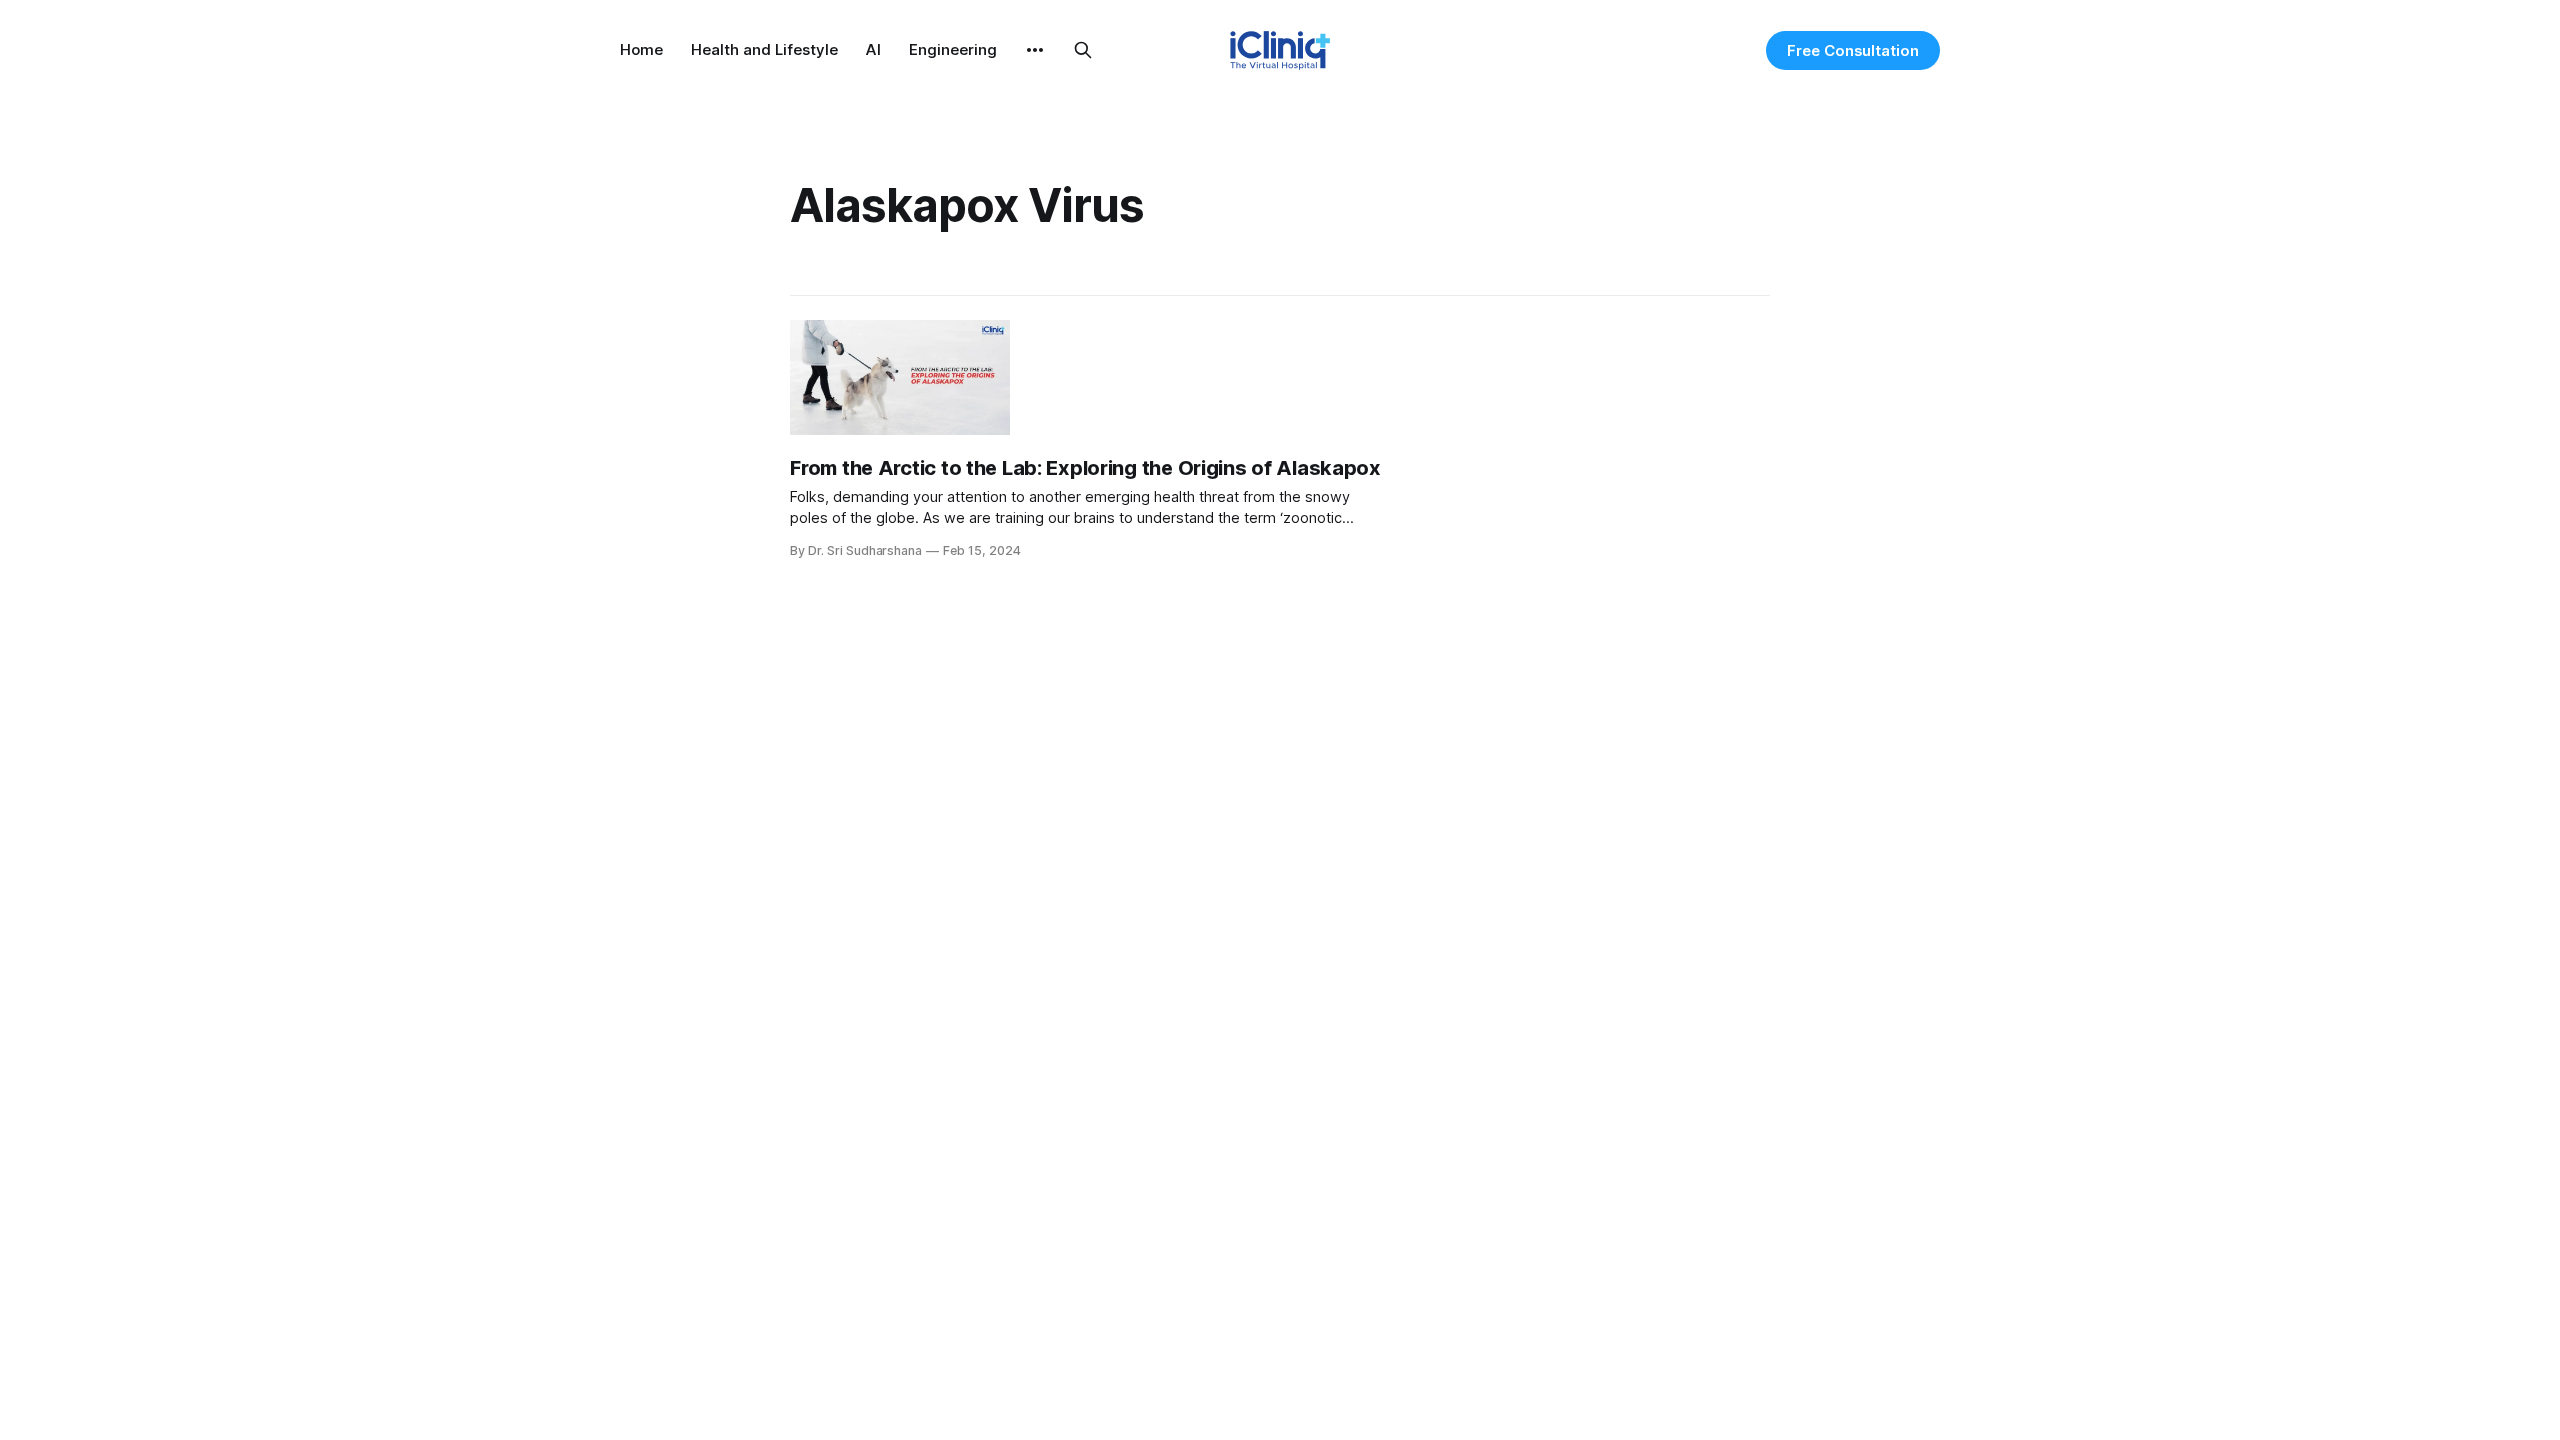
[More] (1035, 50)
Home (641, 49)
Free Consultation (1853, 50)
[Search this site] (1083, 50)
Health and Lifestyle (764, 49)
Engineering (953, 49)
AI (873, 49)
